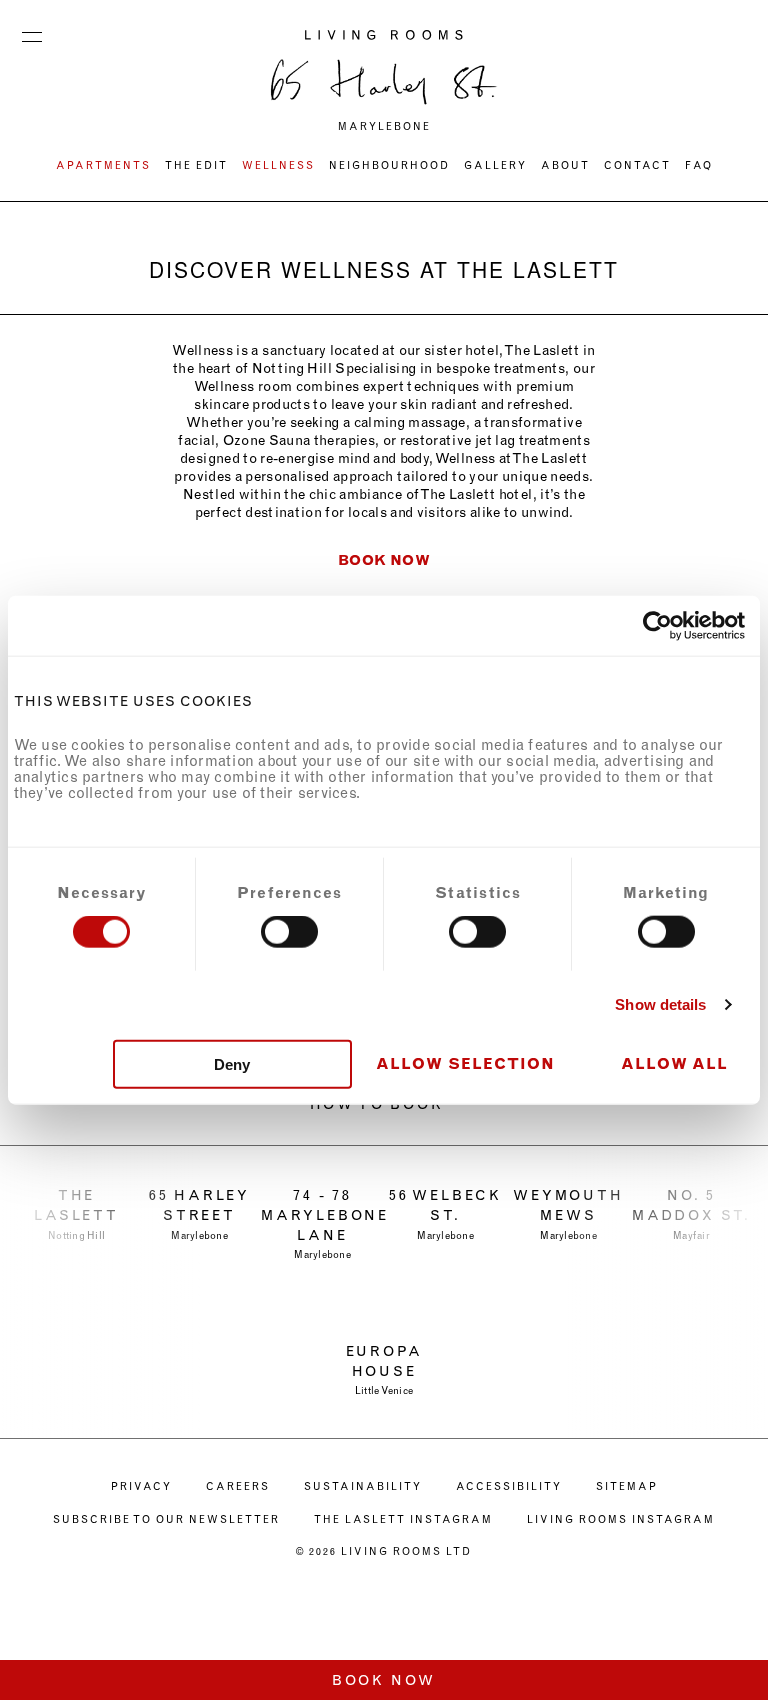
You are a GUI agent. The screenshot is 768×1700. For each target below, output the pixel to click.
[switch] (289, 932)
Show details (660, 1004)
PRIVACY (141, 1487)
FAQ (699, 166)
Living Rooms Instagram (621, 1520)
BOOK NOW (384, 560)
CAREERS (238, 1487)
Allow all (674, 1063)
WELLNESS (278, 166)
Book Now (384, 1680)
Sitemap (627, 1487)
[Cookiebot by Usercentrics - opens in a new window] (657, 626)
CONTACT (637, 166)
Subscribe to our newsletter (166, 1520)
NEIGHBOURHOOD (389, 166)
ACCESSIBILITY (509, 1487)
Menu (32, 32)
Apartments (103, 166)
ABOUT (565, 166)
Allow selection (465, 1063)
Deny (232, 1063)
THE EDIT (196, 166)
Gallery (495, 166)
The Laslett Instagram (403, 1520)
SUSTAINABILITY (363, 1487)
